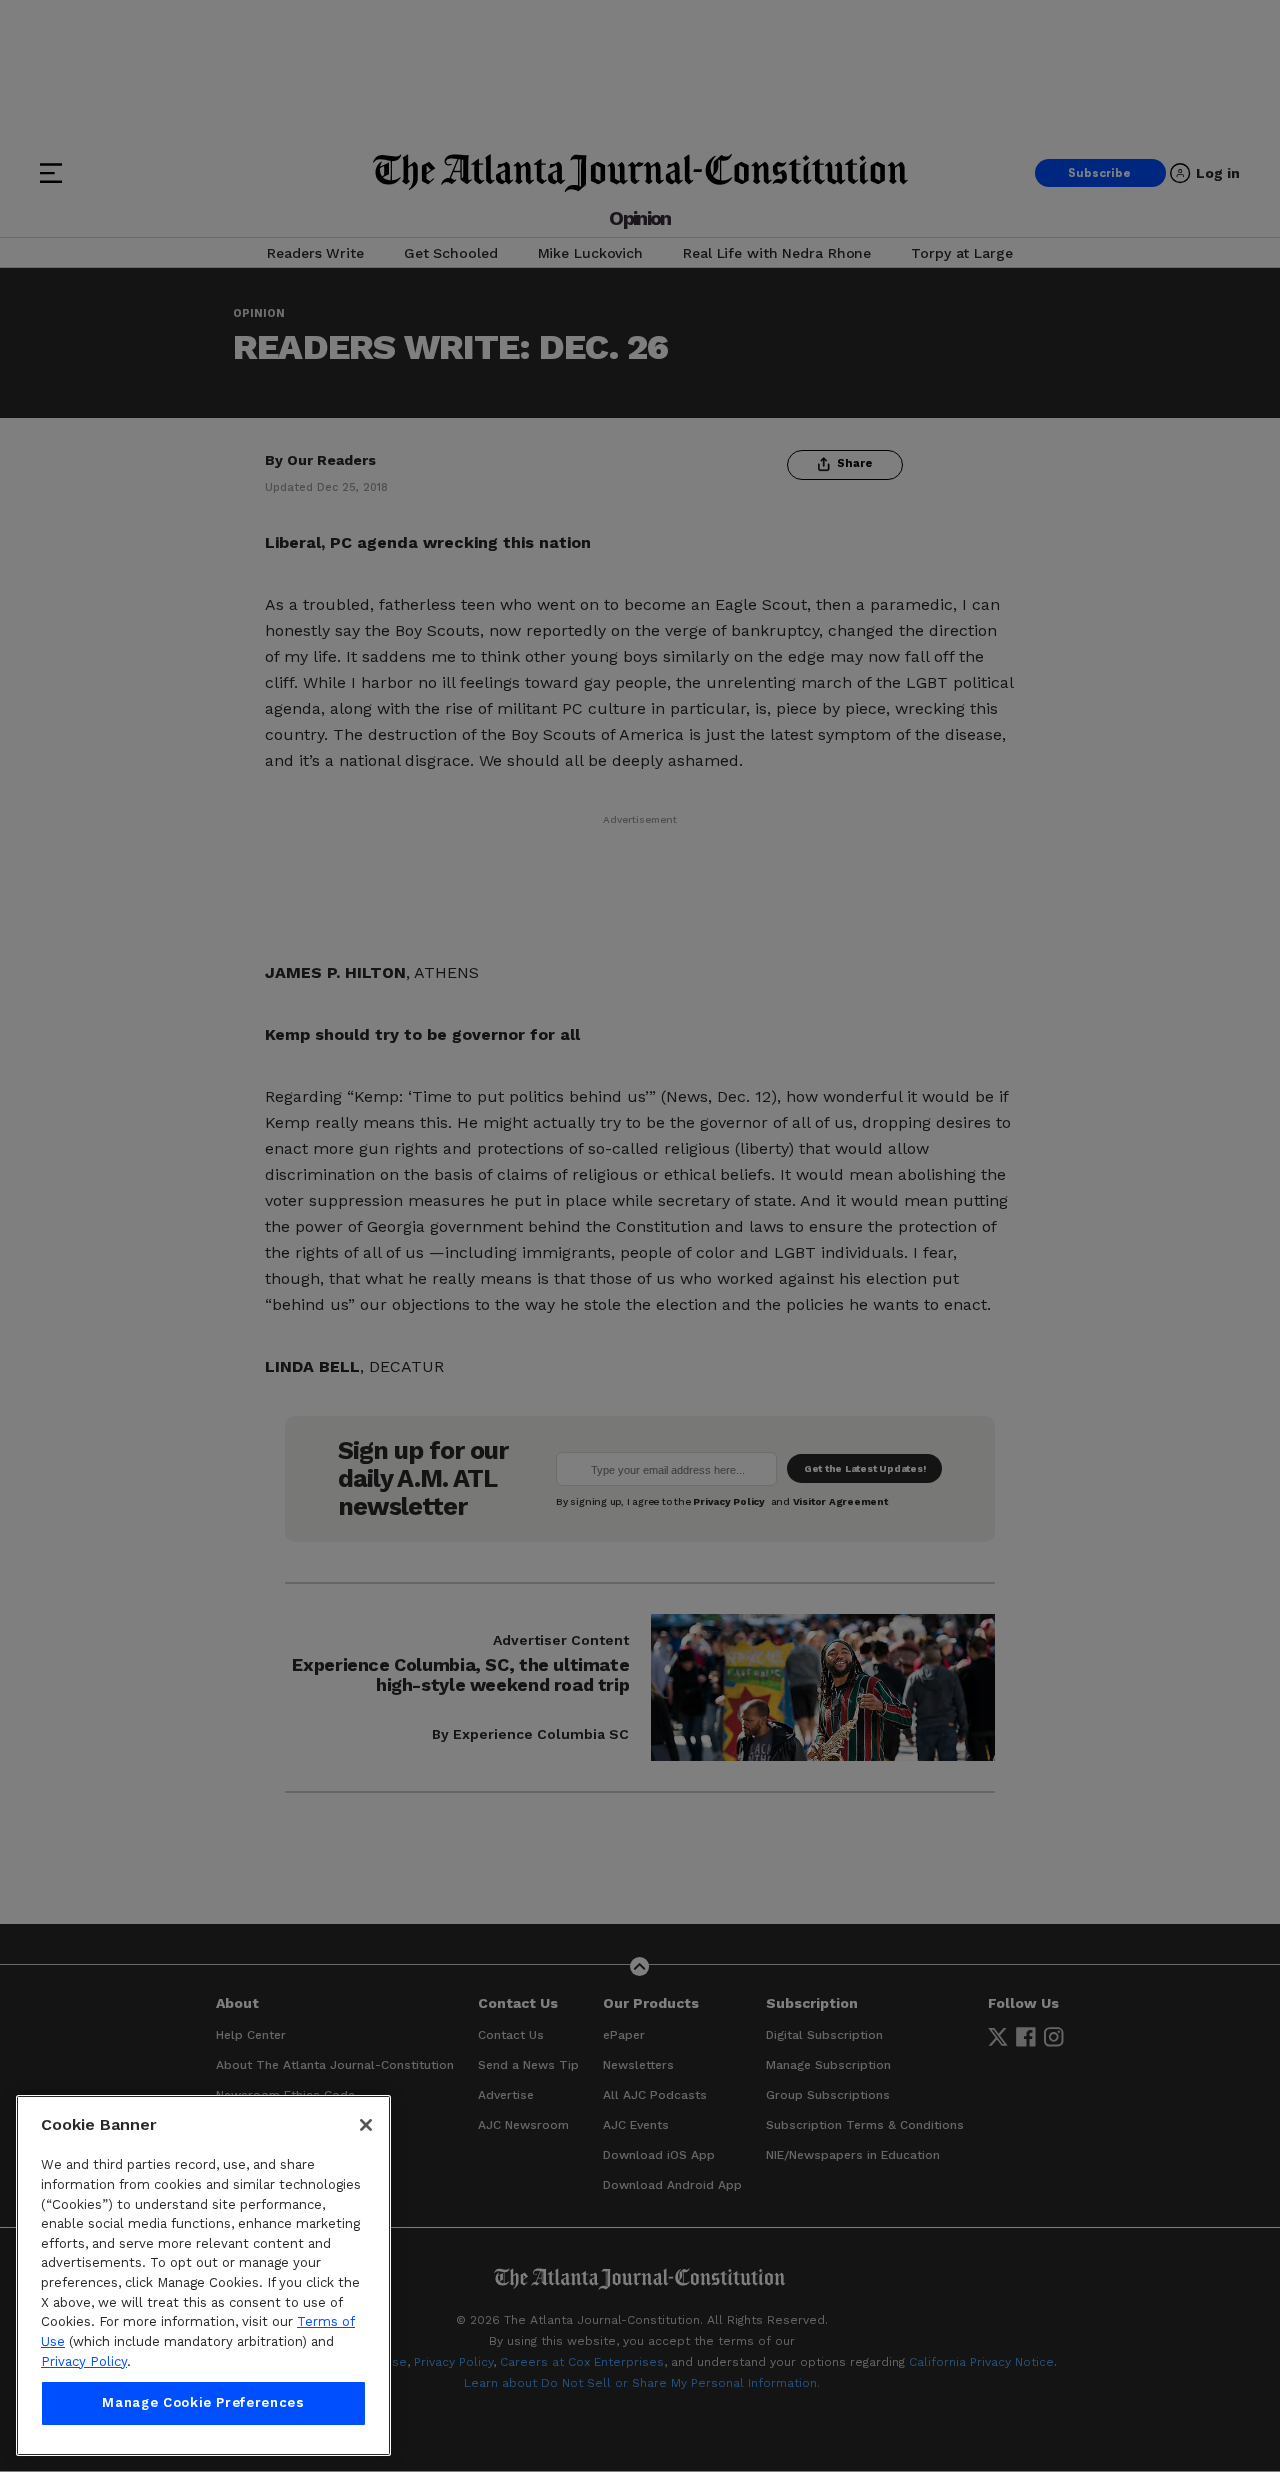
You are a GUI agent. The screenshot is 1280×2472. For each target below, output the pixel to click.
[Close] (366, 2125)
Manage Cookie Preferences (203, 2403)
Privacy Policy (84, 2361)
